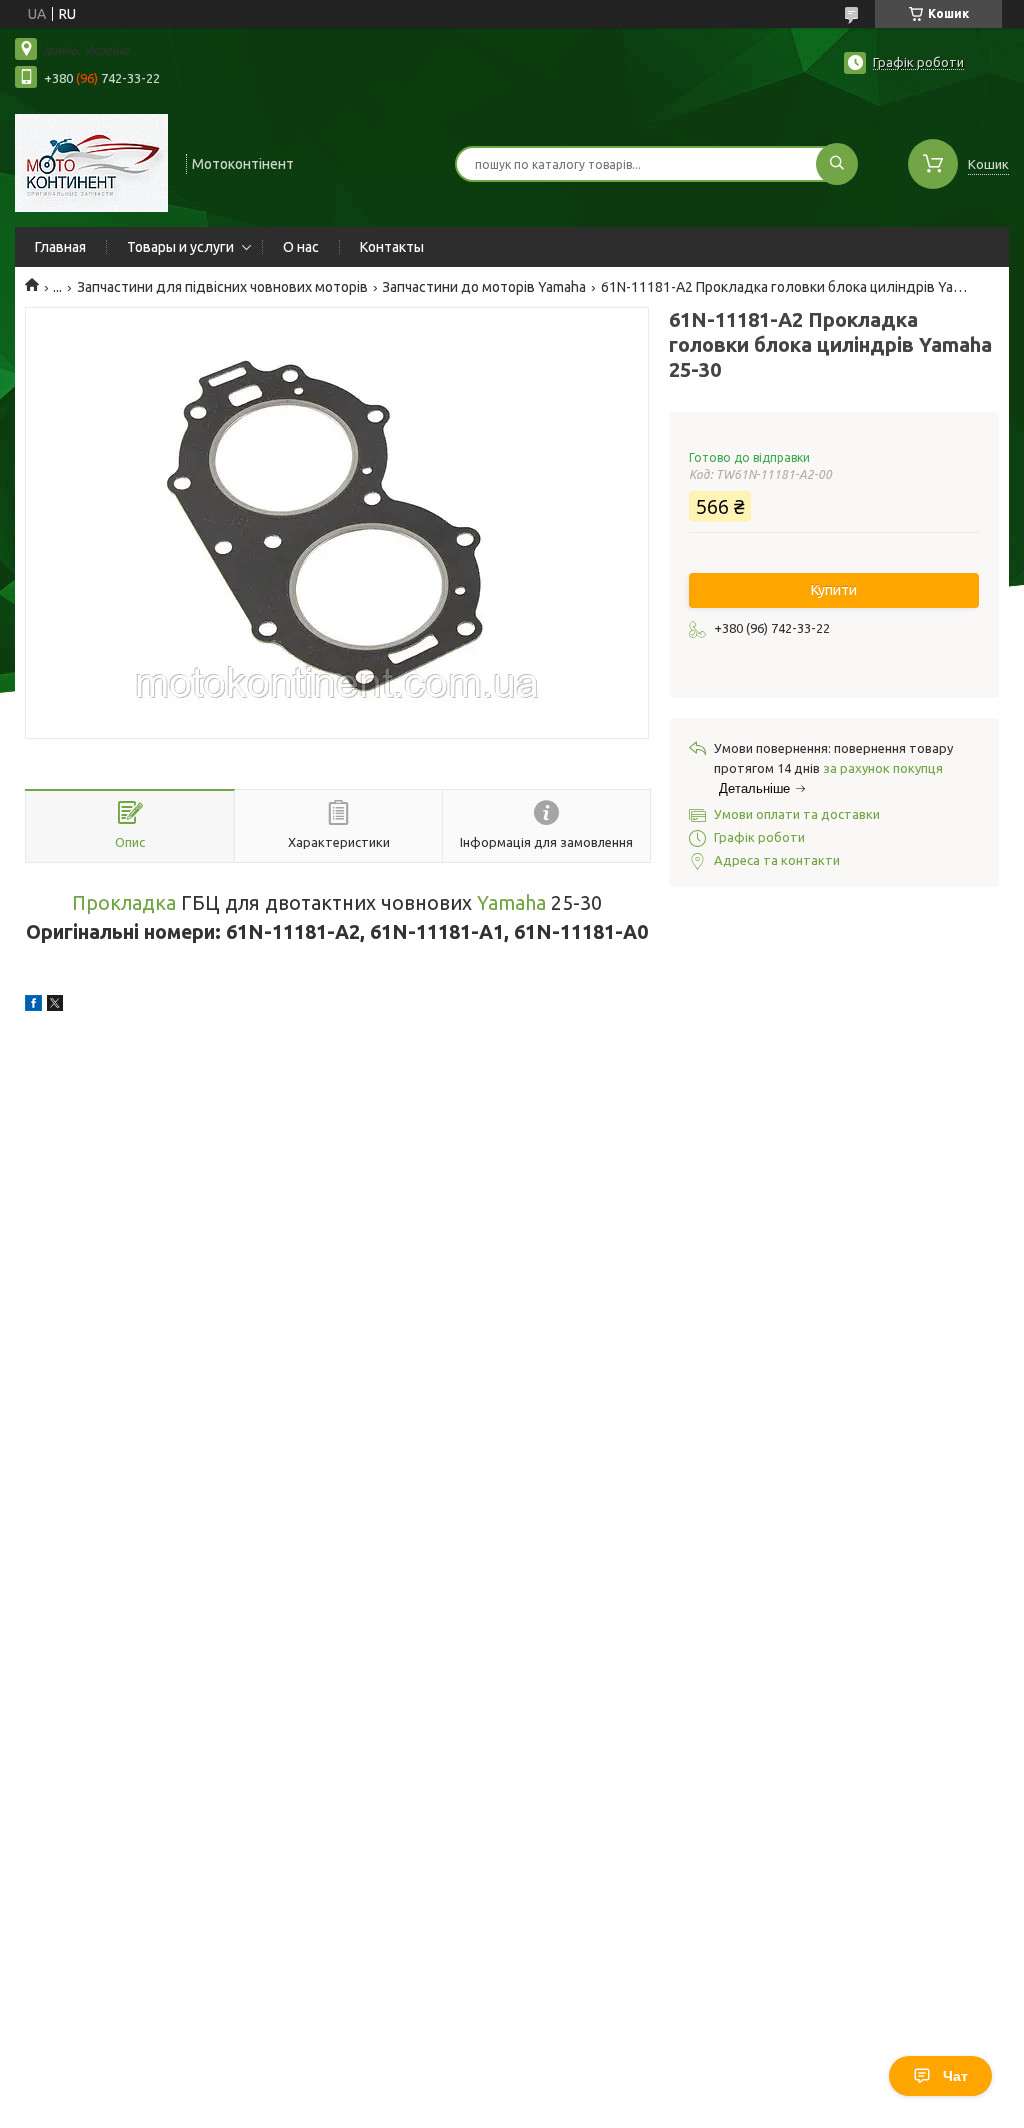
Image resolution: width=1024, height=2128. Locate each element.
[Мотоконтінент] (91, 162)
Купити (834, 590)
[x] (55, 1006)
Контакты (392, 247)
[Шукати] (837, 164)
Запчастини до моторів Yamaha (484, 287)
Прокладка (124, 903)
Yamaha (511, 903)
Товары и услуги (180, 247)
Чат (955, 2076)
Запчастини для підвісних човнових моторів (222, 287)
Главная (60, 247)
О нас (301, 247)
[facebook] (33, 1006)
